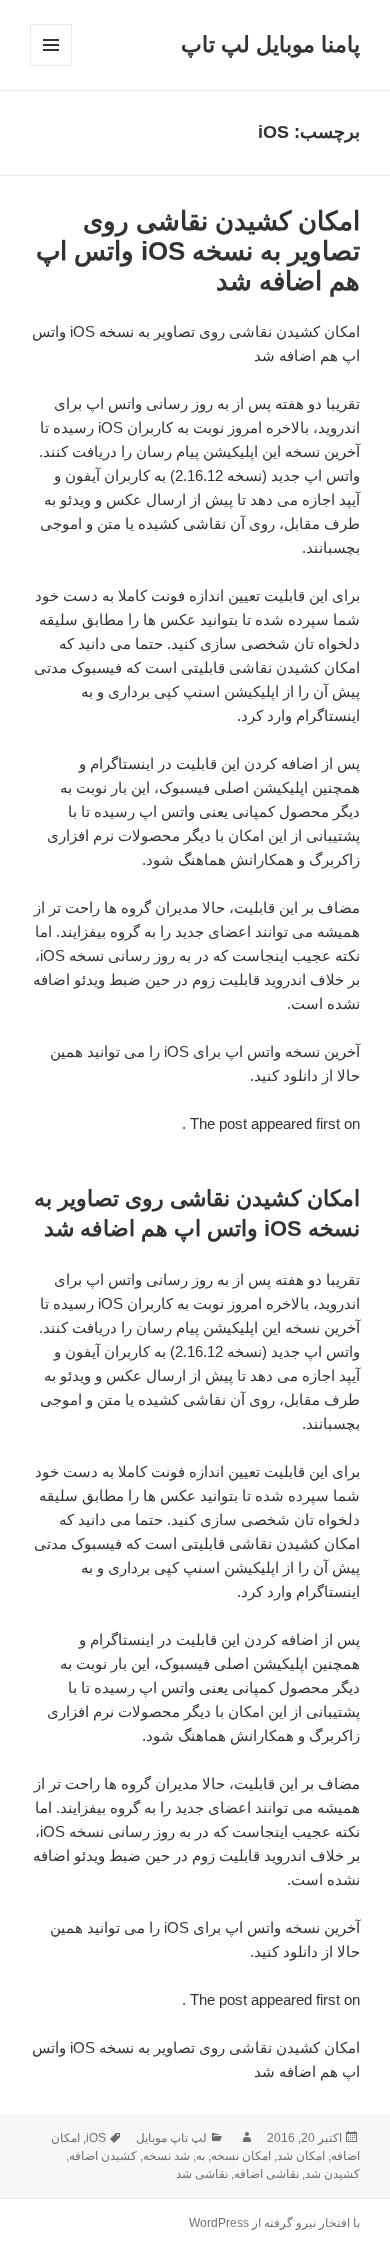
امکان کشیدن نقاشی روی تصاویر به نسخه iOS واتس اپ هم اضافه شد (198, 251)
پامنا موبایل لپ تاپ (270, 44)
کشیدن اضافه (103, 2156)
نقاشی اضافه (266, 2174)
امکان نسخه (241, 2156)
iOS (96, 2138)
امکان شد (301, 2156)
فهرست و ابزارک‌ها (50, 65)
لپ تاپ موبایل (171, 2138)
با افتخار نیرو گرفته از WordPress (274, 2223)
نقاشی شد (202, 2174)
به (200, 2156)
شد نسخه (166, 2156)
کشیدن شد (332, 2174)
